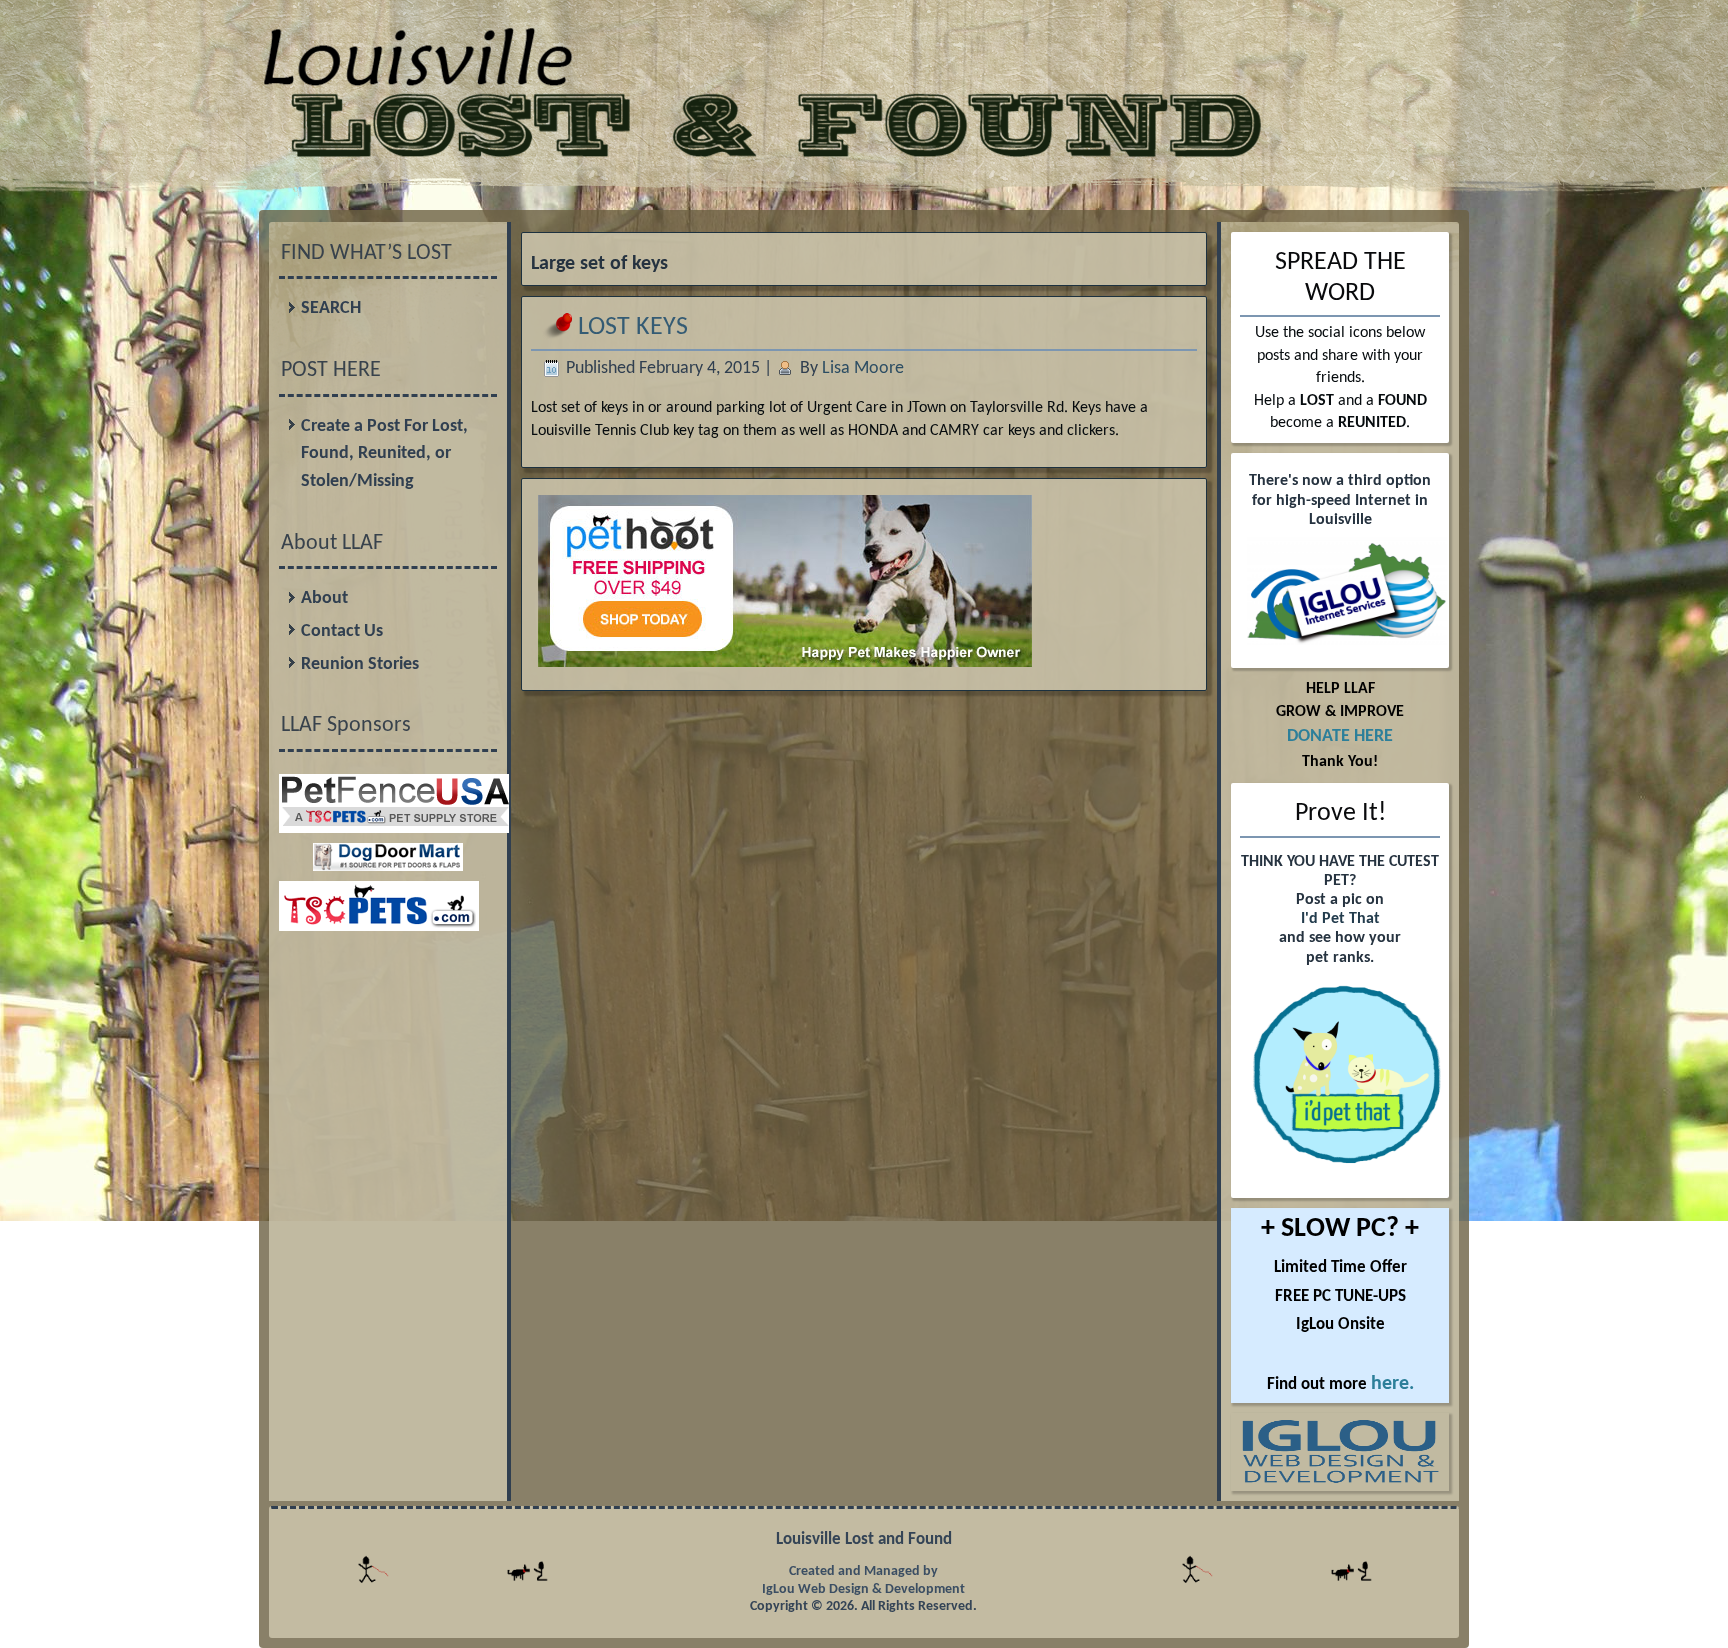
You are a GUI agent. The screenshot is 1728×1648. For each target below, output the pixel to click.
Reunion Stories (360, 664)
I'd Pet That (1340, 919)
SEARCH (331, 308)
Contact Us (342, 631)
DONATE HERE (1340, 736)
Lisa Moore (863, 368)
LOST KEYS (633, 327)
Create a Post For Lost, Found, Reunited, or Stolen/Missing (384, 454)
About (324, 598)
